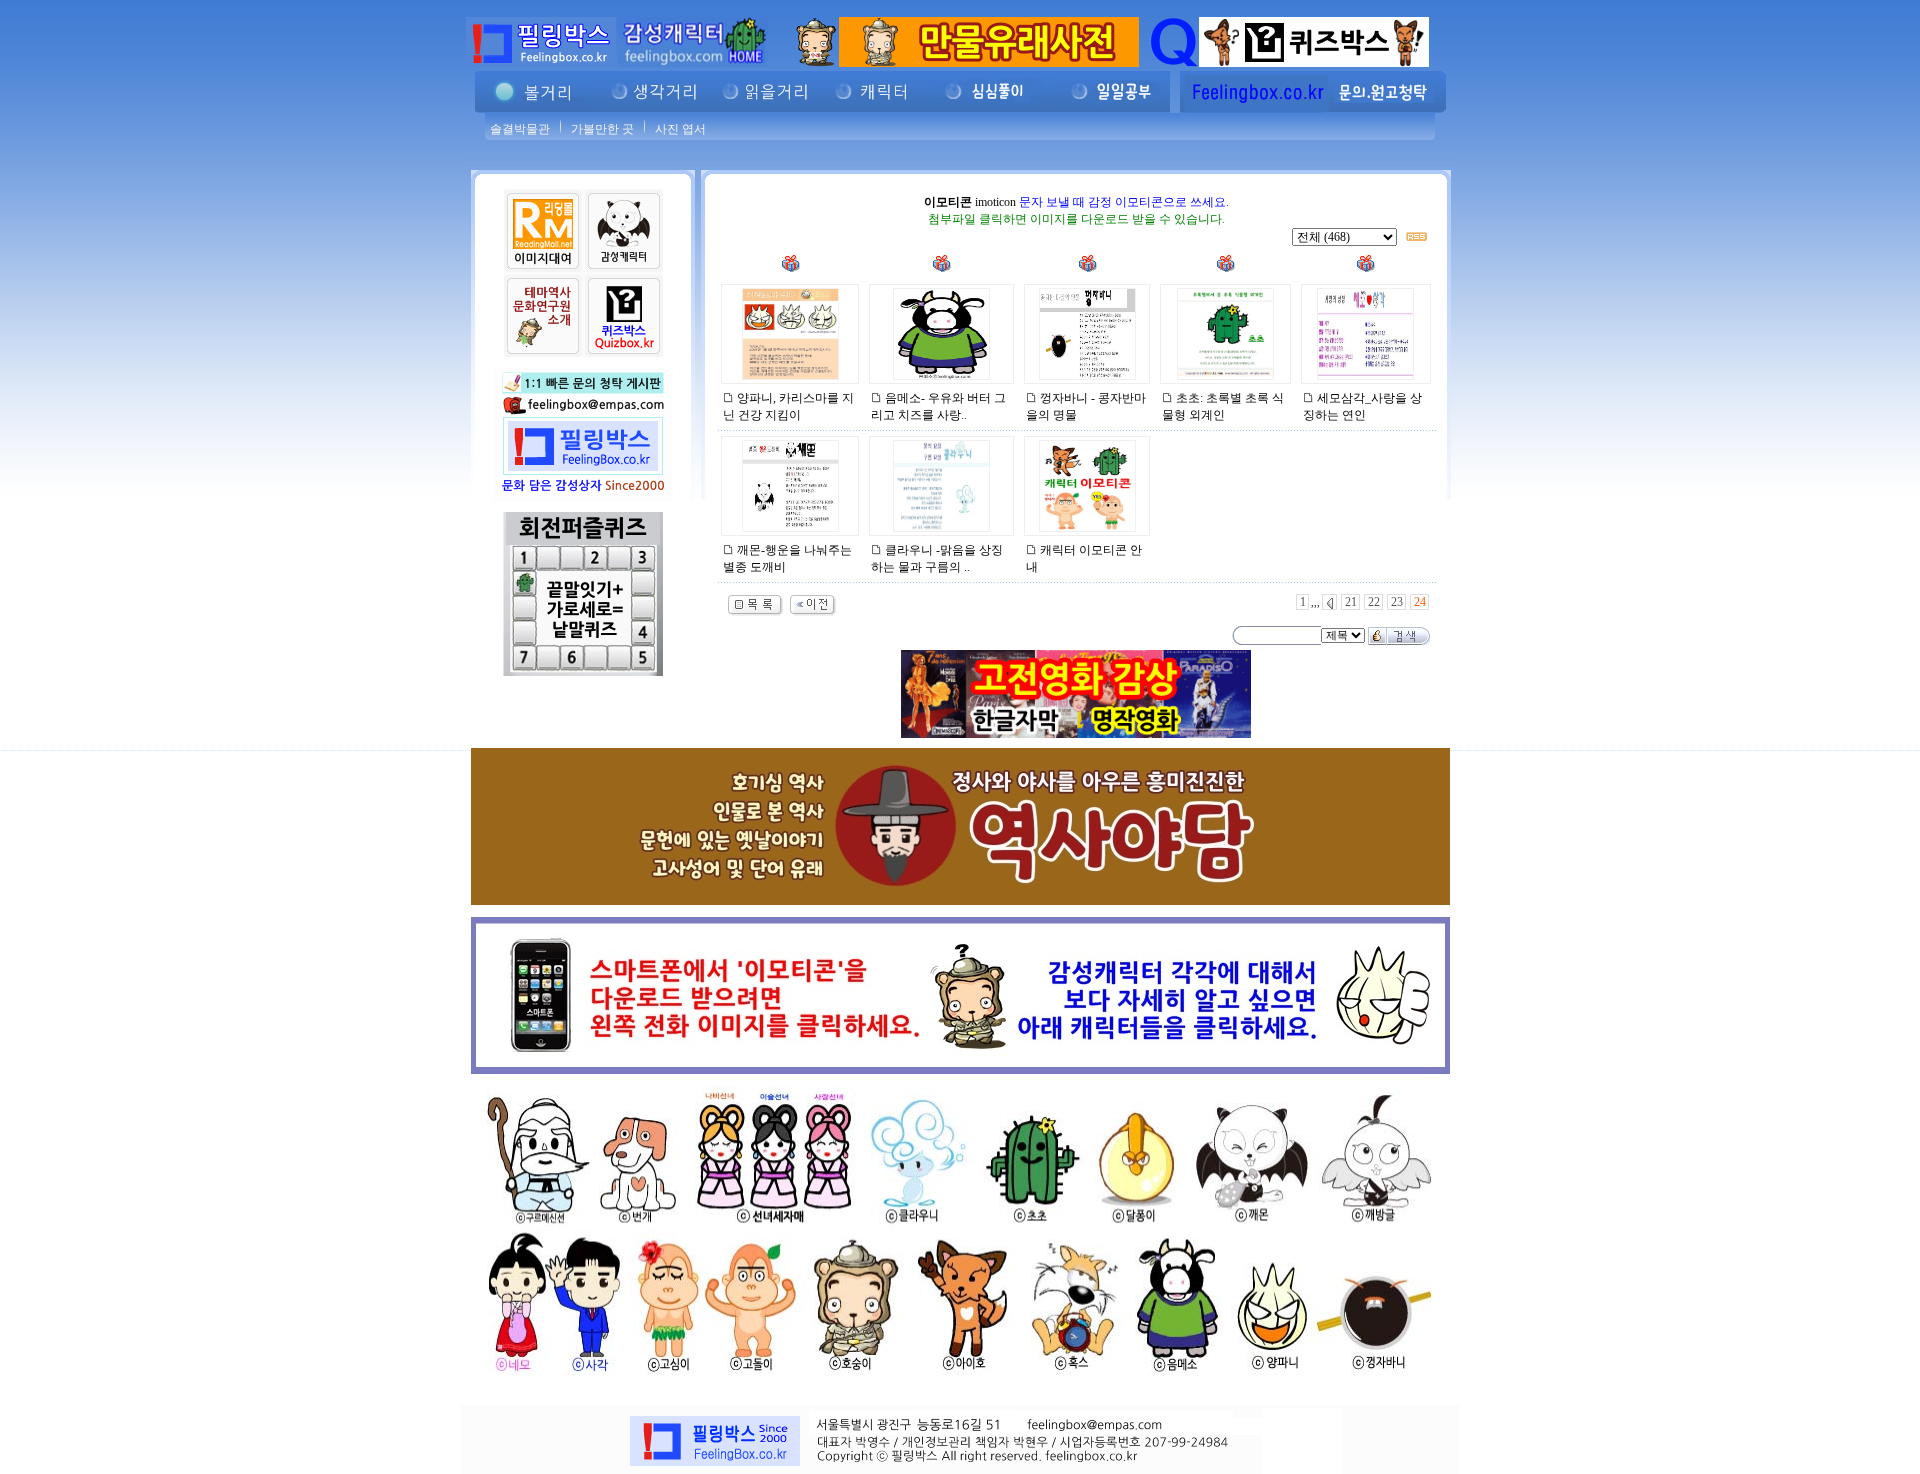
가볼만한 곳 (602, 129)
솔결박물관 (520, 129)
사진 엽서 (680, 129)
